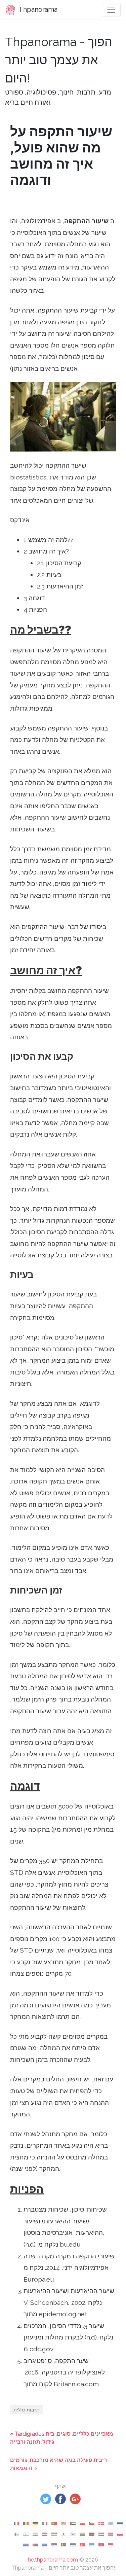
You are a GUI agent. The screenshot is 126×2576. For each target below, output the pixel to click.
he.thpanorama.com (53, 2560)
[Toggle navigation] (111, 10)
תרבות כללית (27, 2410)
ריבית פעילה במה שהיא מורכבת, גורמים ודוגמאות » (58, 2464)
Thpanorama (37, 9)
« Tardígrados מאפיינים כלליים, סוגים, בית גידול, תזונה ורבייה (62, 2438)
